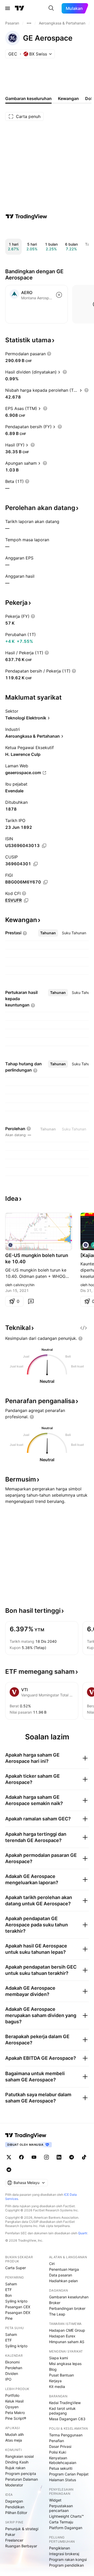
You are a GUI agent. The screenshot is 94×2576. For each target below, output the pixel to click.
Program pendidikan (66, 2565)
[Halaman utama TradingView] (26, 2135)
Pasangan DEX (18, 2313)
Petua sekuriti (61, 2468)
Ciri (52, 2264)
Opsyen (12, 2407)
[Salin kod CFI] (26, 900)
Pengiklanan (60, 2548)
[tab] (48, 933)
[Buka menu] (8, 8)
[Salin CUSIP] (36, 864)
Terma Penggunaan (66, 2435)
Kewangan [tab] (68, 98)
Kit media (57, 2387)
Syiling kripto (16, 2301)
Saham (11, 2284)
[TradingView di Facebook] (21, 2157)
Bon (8, 2295)
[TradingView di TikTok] (84, 2157)
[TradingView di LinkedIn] (59, 2157)
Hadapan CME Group (67, 2330)
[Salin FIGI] (45, 882)
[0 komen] (31, 1301)
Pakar (10, 2534)
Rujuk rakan (15, 2468)
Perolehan (14, 2368)
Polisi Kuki (58, 2452)
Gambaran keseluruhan (69, 2297)
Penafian (57, 2441)
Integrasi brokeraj (64, 2554)
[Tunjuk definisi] (49, 354)
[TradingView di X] (9, 2157)
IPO (8, 2379)
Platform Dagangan (66, 2528)
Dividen (12, 2373)
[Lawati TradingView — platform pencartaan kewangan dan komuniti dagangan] (26, 216)
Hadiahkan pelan (63, 2281)
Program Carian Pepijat (69, 2474)
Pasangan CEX (18, 2307)
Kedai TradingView (65, 2403)
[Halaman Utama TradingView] (20, 8)
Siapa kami (58, 2358)
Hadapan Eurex (62, 2336)
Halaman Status (63, 2480)
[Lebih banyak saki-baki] (29, 23)
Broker (55, 2303)
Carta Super (16, 2268)
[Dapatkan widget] (84, 1328)
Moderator (14, 2485)
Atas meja (14, 2440)
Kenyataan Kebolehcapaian (63, 2460)
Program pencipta (21, 2474)
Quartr (83, 2233)
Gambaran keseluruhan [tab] (28, 98)
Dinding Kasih (17, 2462)
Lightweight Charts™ (66, 2516)
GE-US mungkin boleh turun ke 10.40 (37, 1258)
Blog (53, 2369)
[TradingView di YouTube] (34, 2157)
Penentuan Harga (64, 2269)
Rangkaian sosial (19, 2456)
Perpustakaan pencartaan (61, 2508)
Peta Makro (15, 2413)
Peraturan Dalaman (22, 2479)
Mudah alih (14, 2434)
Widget (55, 2500)
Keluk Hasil (14, 2401)
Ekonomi (12, 2362)
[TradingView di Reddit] (9, 2170)
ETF (8, 2290)
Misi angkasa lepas (65, 2364)
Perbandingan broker (67, 2308)
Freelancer (14, 2540)
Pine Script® (16, 2418)
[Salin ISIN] (44, 846)
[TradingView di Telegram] (72, 2157)
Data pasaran (61, 2275)
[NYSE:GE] (10, 1245)
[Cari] (51, 8)
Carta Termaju (61, 2522)
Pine (9, 2318)
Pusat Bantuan (61, 2375)
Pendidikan (15, 2507)
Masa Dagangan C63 (67, 2419)
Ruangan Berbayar (21, 2546)
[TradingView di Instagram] (46, 2157)
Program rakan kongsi (68, 2559)
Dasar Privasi (60, 2446)
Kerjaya (55, 2381)
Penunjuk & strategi (22, 2529)
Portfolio (12, 2395)
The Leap (57, 2314)
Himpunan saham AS (67, 2342)
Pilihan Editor (16, 2513)
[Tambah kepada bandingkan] (59, 295)
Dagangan (14, 2501)
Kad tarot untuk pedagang (62, 2411)
